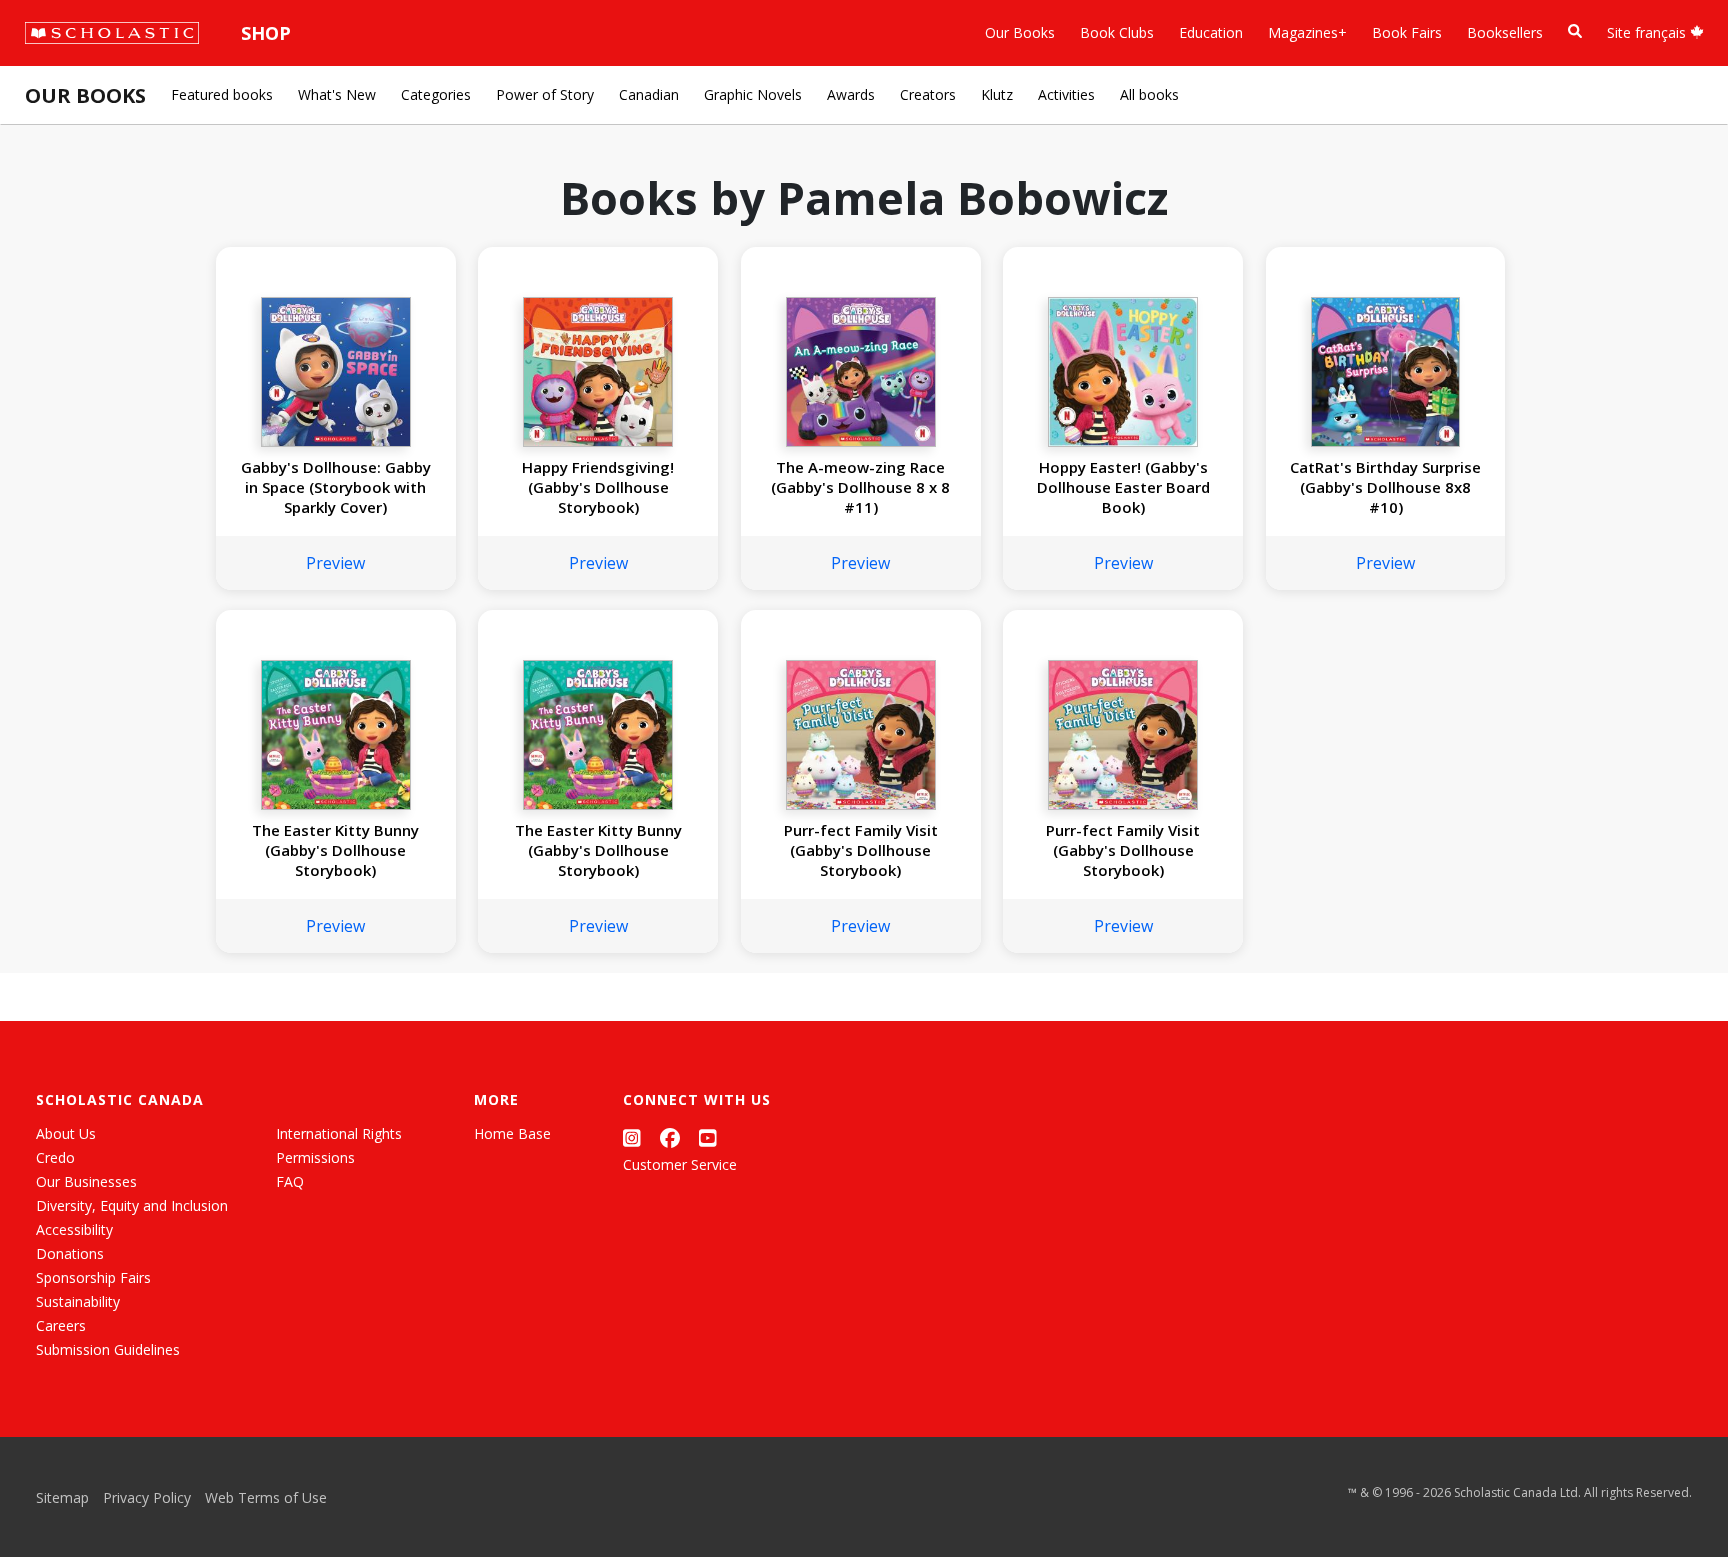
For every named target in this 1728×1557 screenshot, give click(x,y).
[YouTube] (708, 1137)
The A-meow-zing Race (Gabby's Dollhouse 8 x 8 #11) (860, 487)
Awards (851, 94)
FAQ (290, 1181)
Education (1211, 32)
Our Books (1020, 32)
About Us (66, 1133)
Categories (436, 94)
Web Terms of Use (266, 1497)
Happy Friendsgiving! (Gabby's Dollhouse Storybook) (598, 487)
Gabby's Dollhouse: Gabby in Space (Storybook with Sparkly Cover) (336, 487)
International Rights (339, 1133)
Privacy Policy (147, 1497)
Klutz (997, 94)
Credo (55, 1157)
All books (1149, 94)
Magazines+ (1307, 32)
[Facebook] (670, 1137)
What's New (337, 94)
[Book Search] (1575, 31)
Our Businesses (86, 1181)
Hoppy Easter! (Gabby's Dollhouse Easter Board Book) (1123, 487)
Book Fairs (1407, 32)
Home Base (512, 1133)
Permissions (315, 1157)
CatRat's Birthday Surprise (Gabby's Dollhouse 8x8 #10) (1385, 487)
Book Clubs (1117, 32)
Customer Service (680, 1164)
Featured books (222, 94)
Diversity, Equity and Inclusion (132, 1205)
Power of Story (545, 94)
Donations (70, 1253)
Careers (61, 1325)
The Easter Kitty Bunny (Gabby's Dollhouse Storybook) (335, 850)
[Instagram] (632, 1137)
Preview (335, 563)
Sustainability (78, 1301)
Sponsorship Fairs (93, 1277)
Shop (266, 33)
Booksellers (1505, 32)
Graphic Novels (753, 94)
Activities (1066, 94)
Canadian (649, 94)
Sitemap (62, 1497)
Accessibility (74, 1229)
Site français (1648, 32)
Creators (928, 94)
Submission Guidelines (108, 1349)
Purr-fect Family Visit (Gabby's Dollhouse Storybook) (861, 850)
